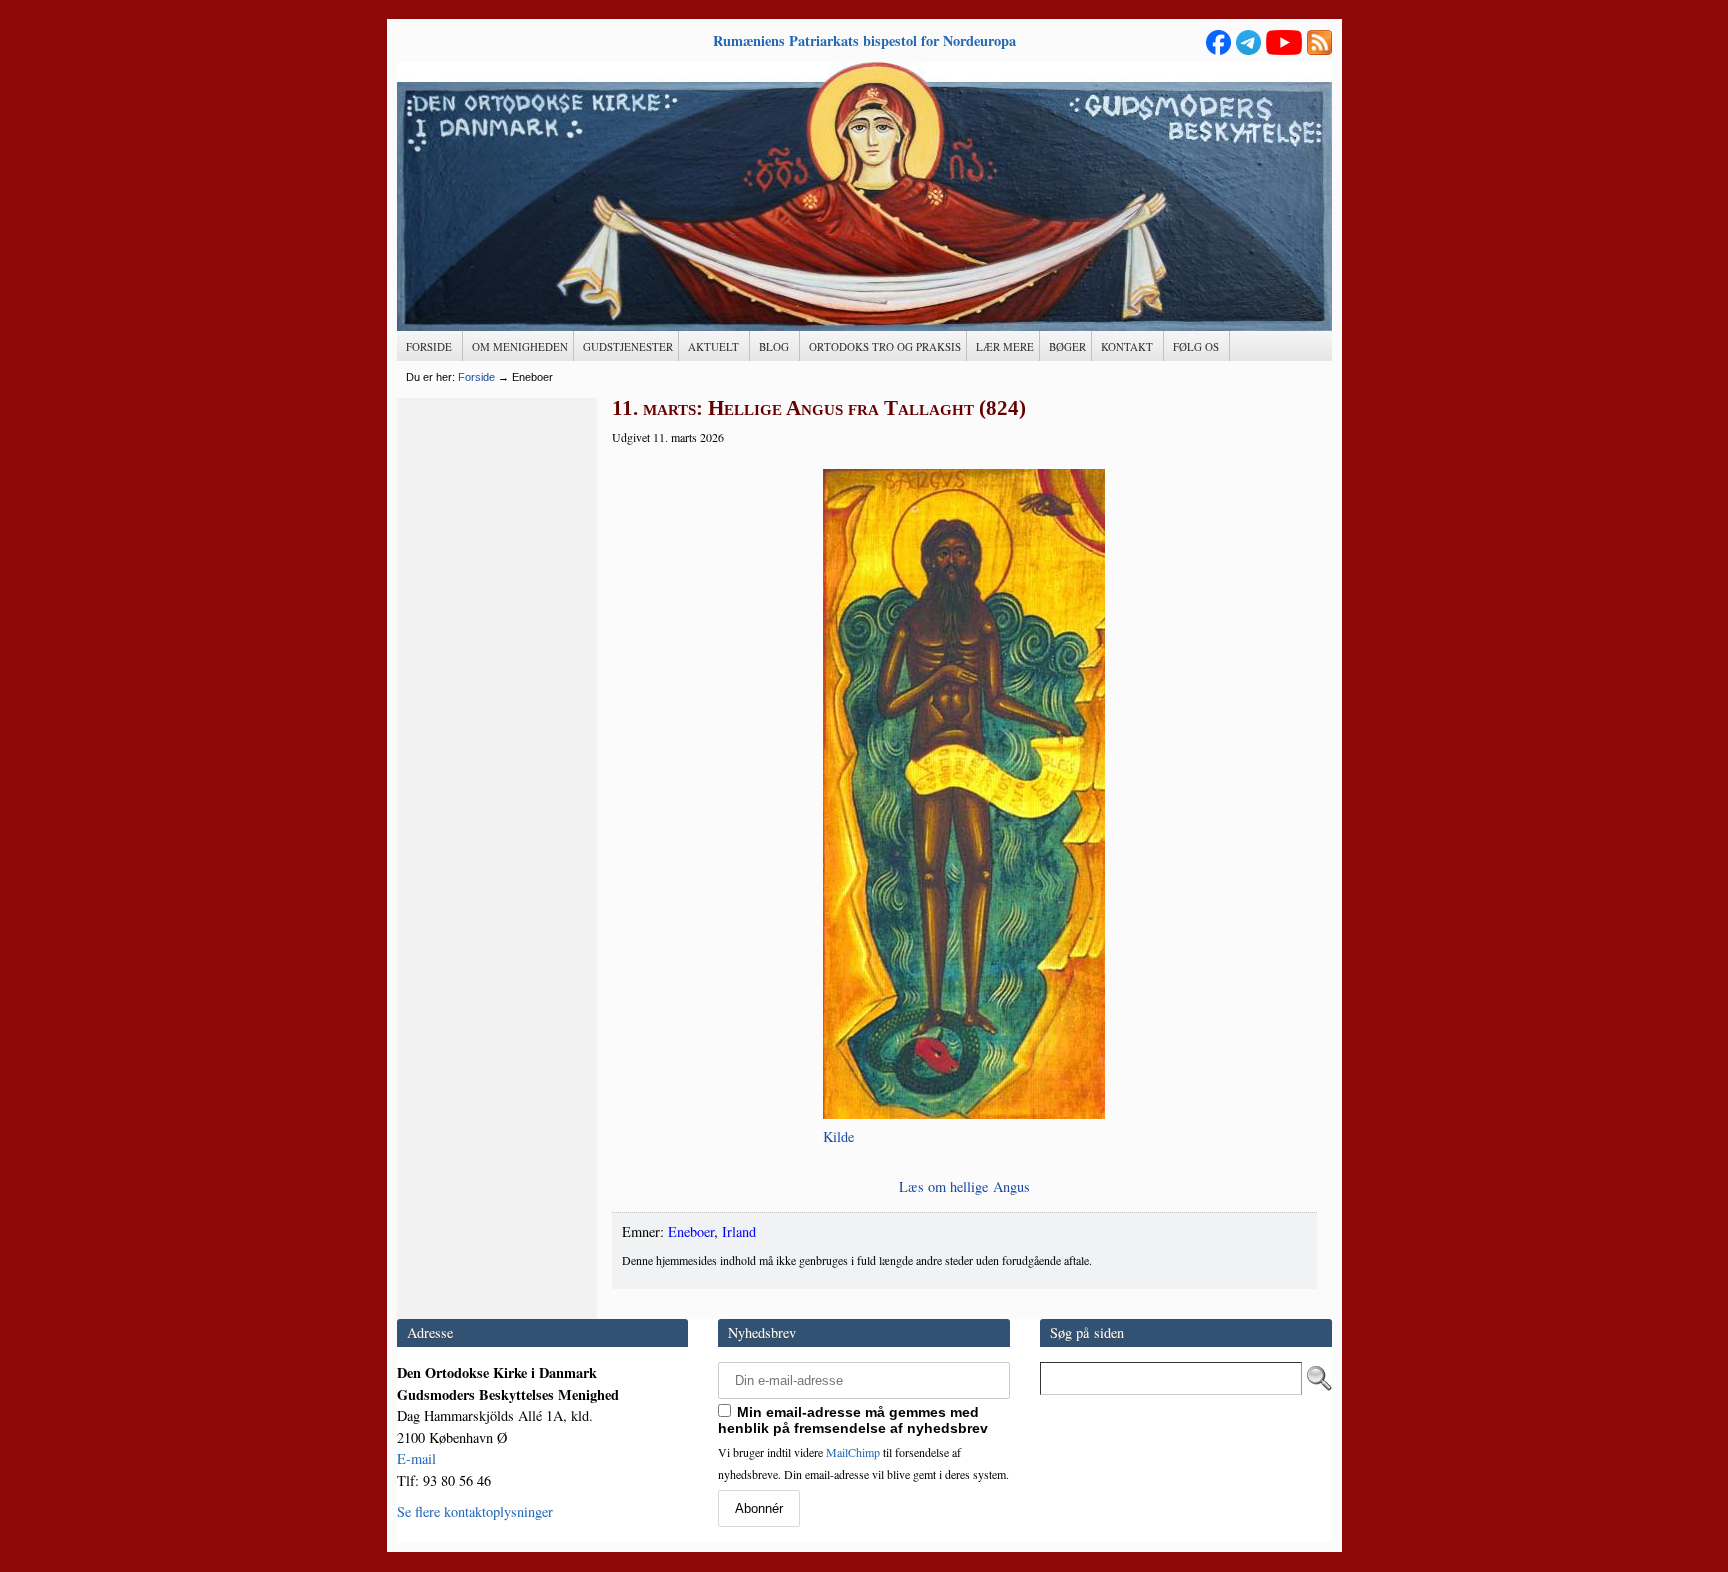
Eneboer (691, 1231)
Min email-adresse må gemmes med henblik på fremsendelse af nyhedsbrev (853, 1420)
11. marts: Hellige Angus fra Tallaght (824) (819, 408)
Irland (739, 1231)
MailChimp (853, 1452)
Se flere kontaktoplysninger (475, 1511)
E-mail (416, 1458)
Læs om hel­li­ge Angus (964, 1186)
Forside (476, 377)
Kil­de (838, 1136)
